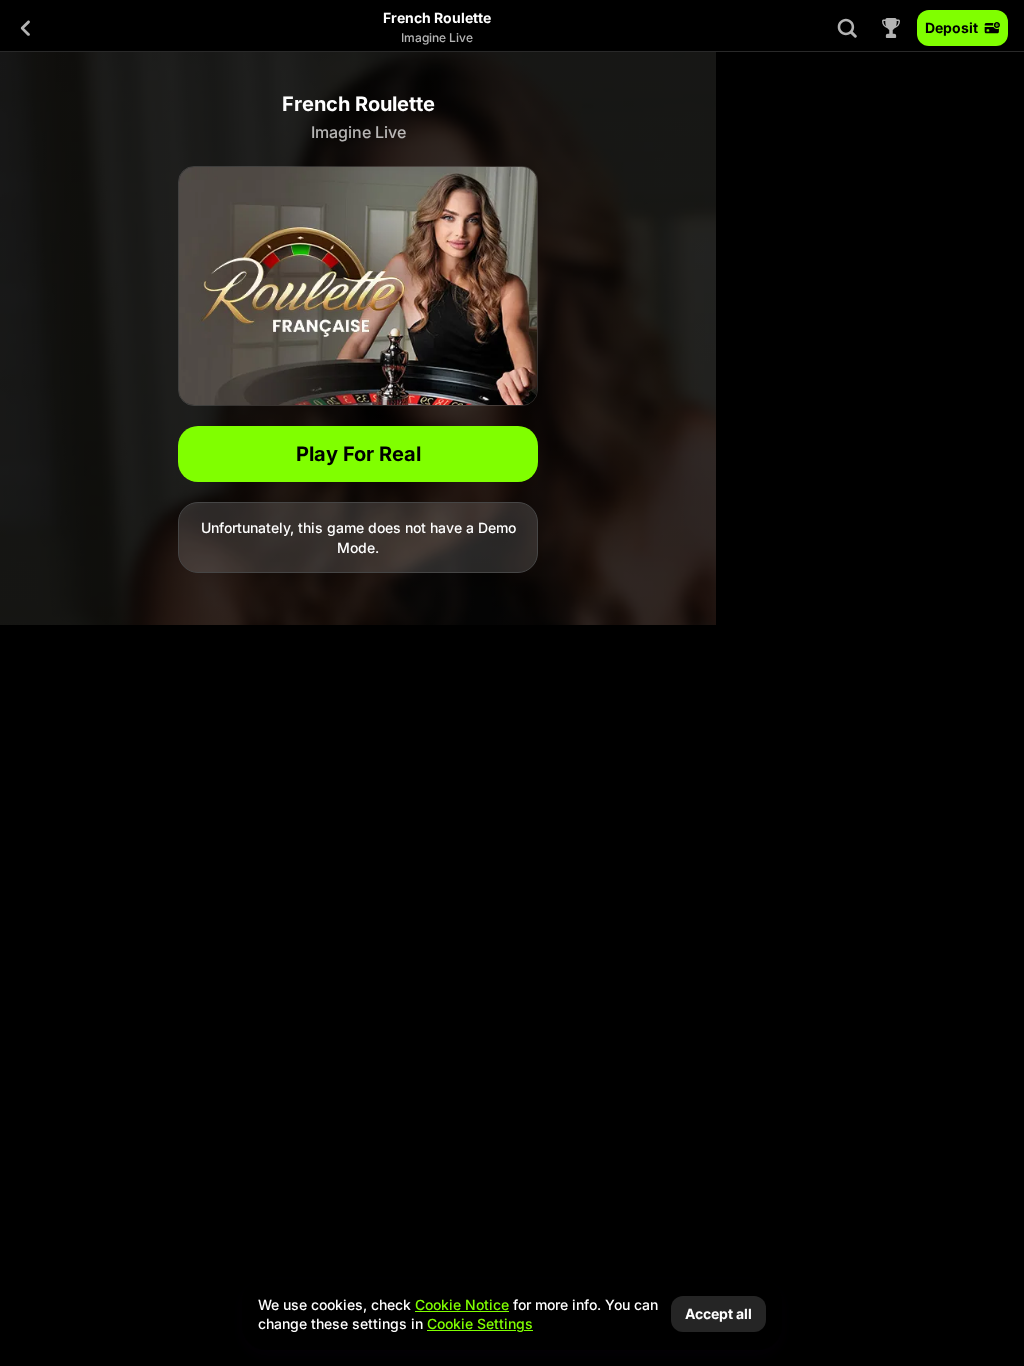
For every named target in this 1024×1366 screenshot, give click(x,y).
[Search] (847, 28)
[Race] (891, 28)
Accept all (718, 1313)
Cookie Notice (462, 1304)
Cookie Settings (480, 1324)
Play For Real (358, 454)
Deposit (951, 27)
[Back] (26, 28)
